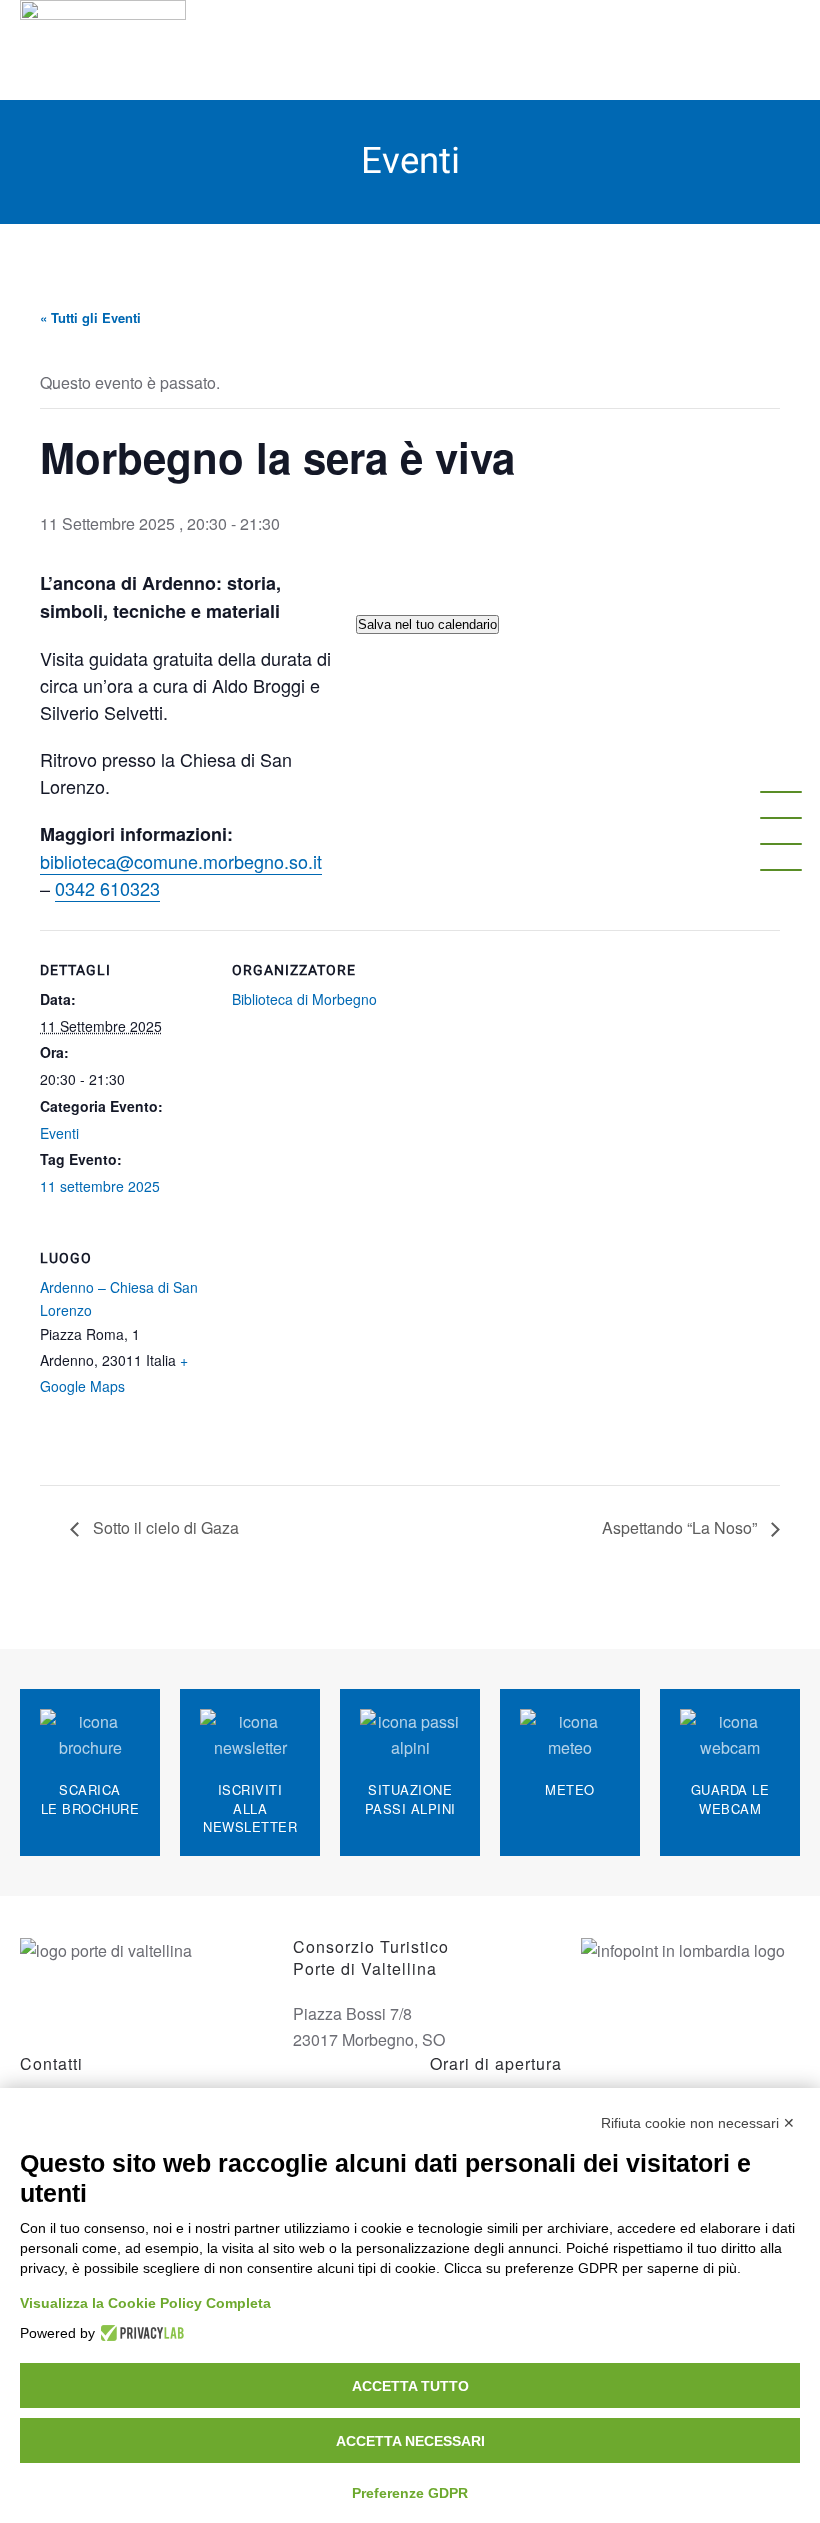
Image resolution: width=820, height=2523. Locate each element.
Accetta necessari (410, 2441)
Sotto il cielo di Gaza (164, 1527)
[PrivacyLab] (139, 2333)
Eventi (59, 1133)
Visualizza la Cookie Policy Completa (145, 2303)
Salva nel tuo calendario (427, 624)
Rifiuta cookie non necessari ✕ (698, 2123)
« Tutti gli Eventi (90, 317)
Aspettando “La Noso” (681, 1527)
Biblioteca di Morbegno (304, 999)
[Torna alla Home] (105, 50)
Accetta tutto (410, 2386)
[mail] (781, 818)
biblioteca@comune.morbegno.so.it (181, 861)
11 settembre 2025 (100, 1186)
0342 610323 (107, 888)
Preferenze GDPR (410, 2493)
